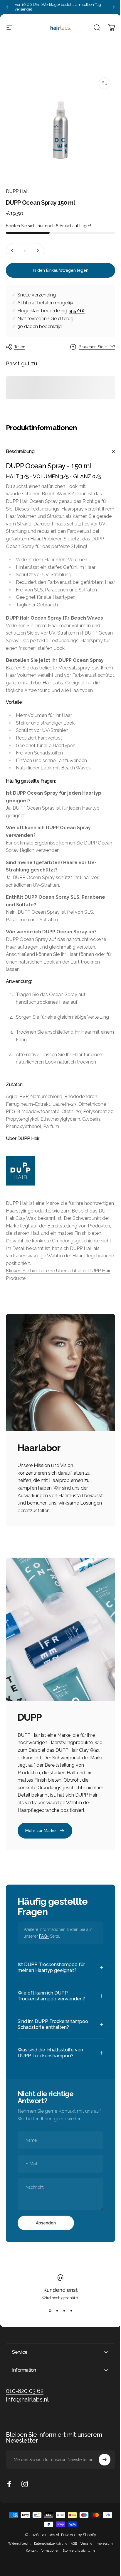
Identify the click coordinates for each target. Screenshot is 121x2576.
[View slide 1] (48, 2321)
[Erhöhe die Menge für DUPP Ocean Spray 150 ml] (38, 251)
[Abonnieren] (100, 2470)
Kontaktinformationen (41, 2561)
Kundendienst (58, 2301)
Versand (84, 2554)
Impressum (102, 2554)
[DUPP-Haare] (60, 1171)
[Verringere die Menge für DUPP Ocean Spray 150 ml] (12, 251)
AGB (72, 2554)
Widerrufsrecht (17, 2554)
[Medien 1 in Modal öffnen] (105, 83)
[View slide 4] (69, 2321)
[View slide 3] (62, 2321)
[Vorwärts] (113, 7)
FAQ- (44, 1936)
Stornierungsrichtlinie (77, 2561)
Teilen (20, 347)
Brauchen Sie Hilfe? (97, 347)
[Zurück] (8, 7)
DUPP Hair (17, 191)
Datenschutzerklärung (49, 2554)
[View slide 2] (55, 2321)
